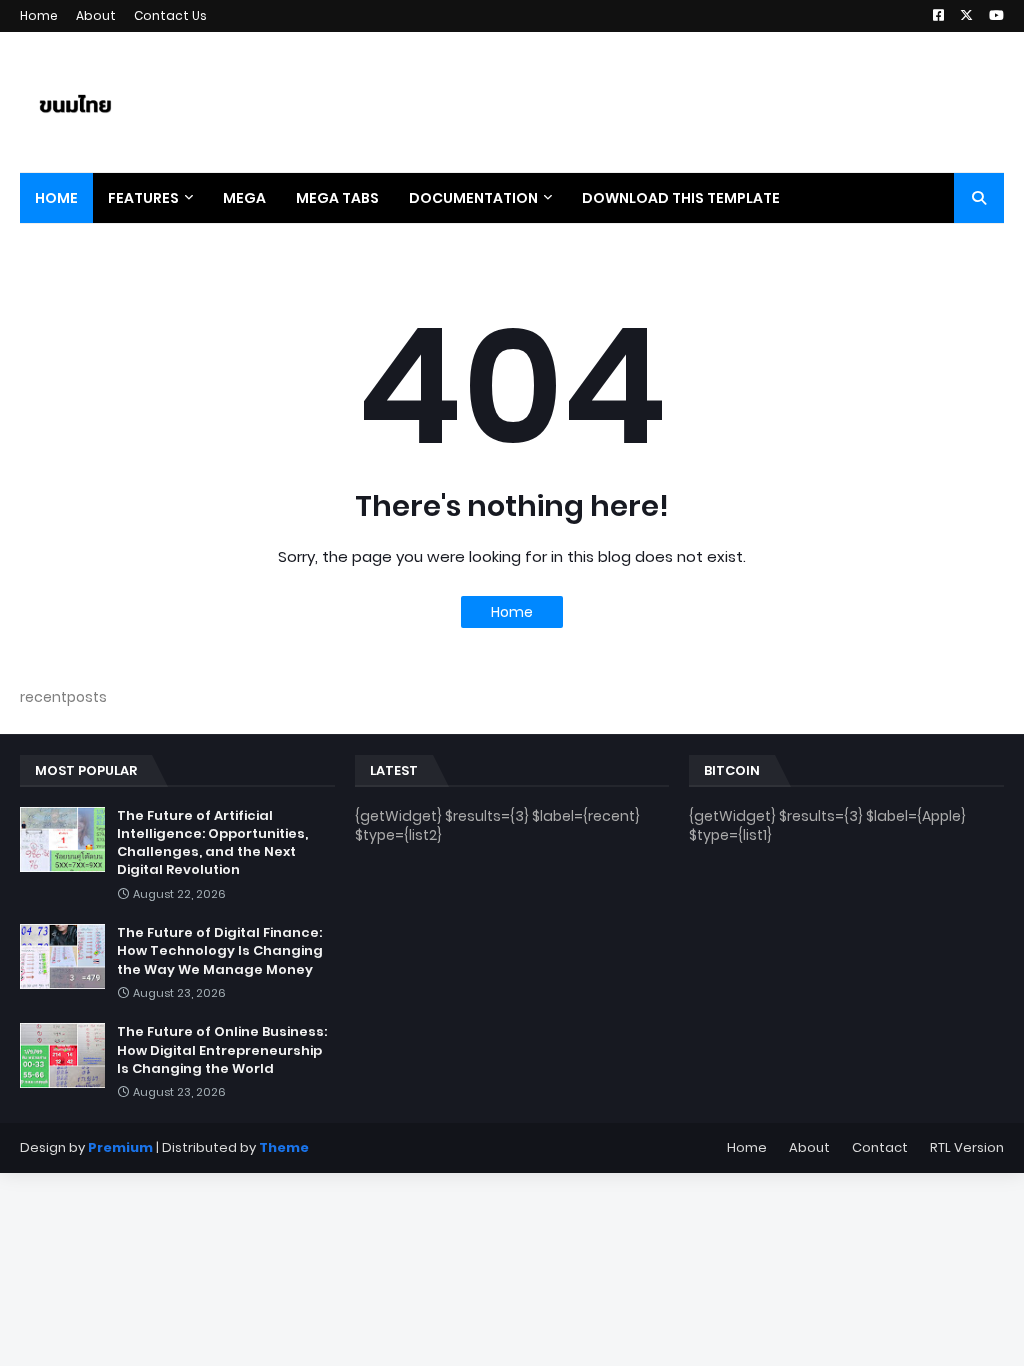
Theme (284, 1147)
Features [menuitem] (143, 198)
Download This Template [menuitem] (681, 198)
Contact (880, 1147)
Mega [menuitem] (244, 198)
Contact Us (170, 15)
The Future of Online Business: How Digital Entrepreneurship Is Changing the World (222, 1050)
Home (39, 15)
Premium (120, 1147)
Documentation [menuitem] (473, 198)
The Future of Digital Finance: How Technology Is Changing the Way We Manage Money (220, 951)
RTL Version (967, 1147)
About (96, 15)
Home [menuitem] (56, 198)
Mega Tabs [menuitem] (337, 198)
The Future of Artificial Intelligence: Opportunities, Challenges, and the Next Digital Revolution (212, 843)
